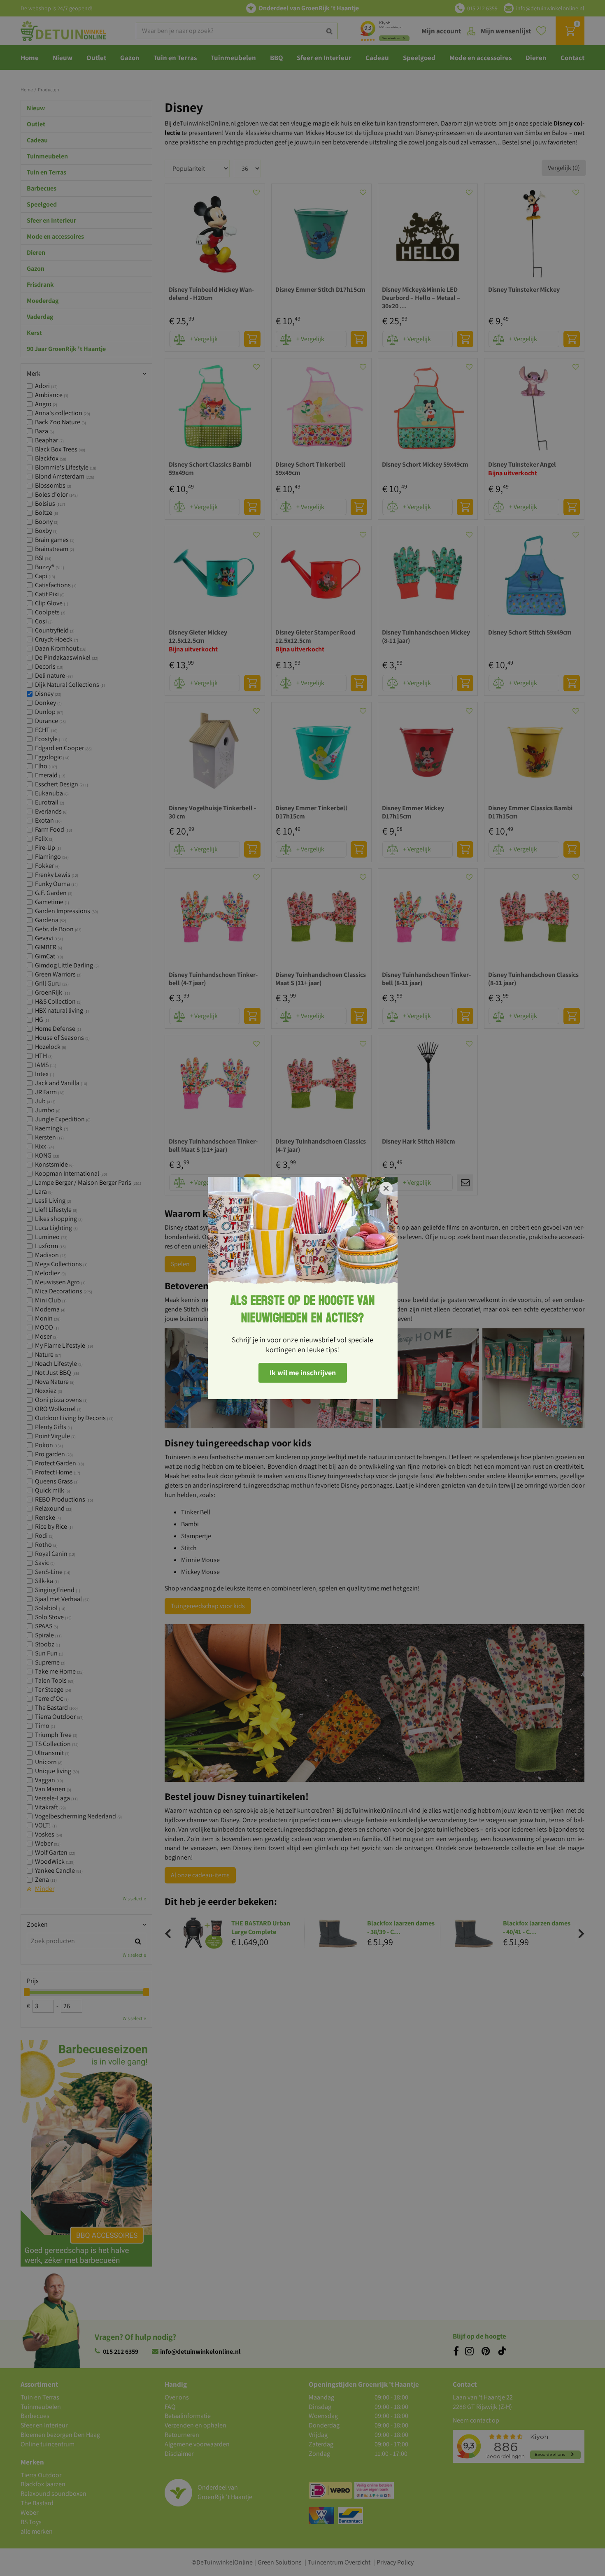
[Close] (386, 1188)
